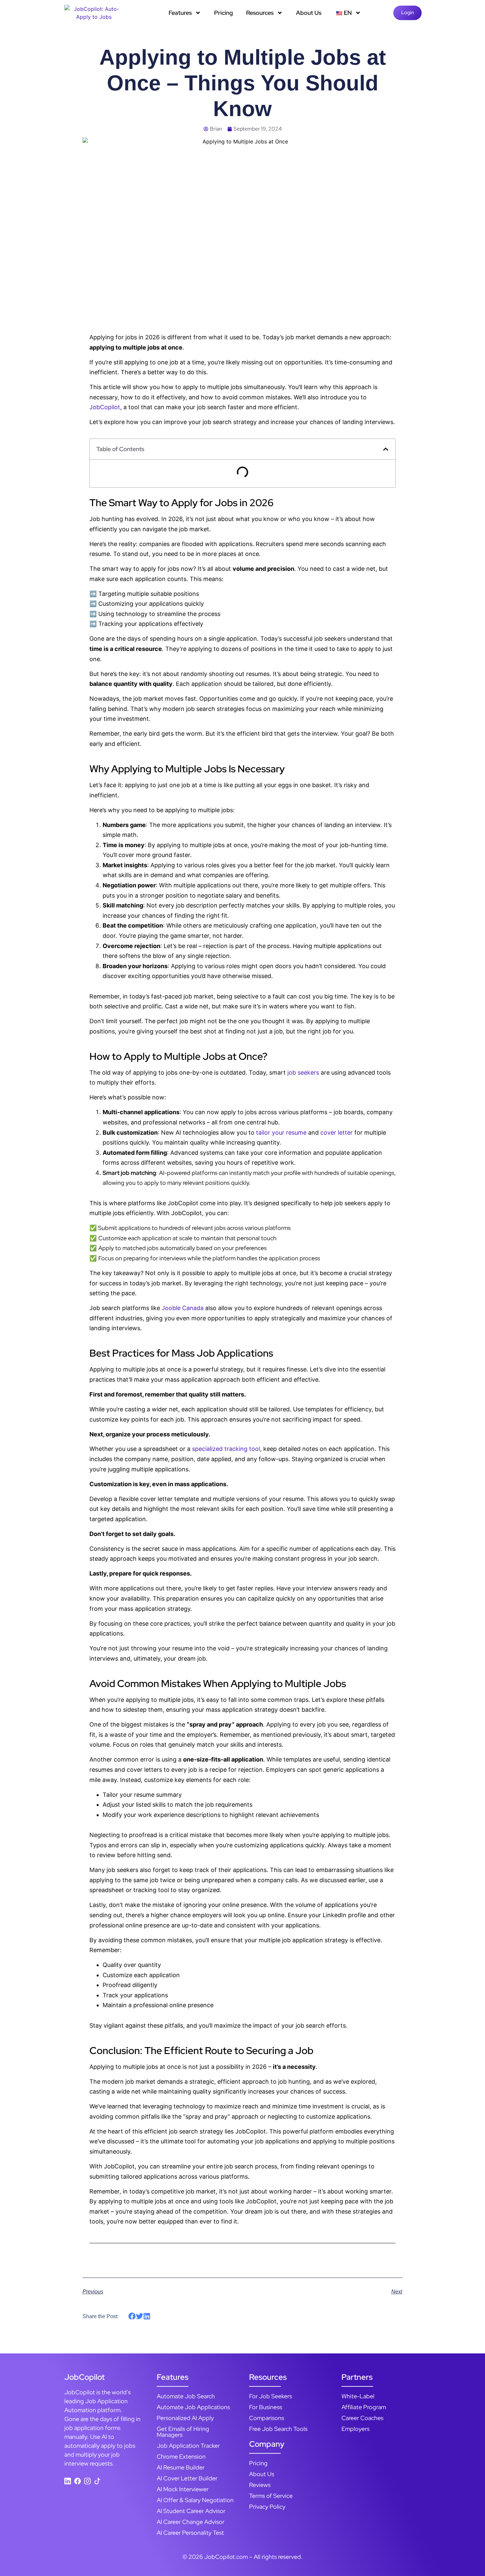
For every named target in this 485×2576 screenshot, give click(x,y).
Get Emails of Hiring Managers (183, 2432)
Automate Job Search (186, 2396)
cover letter (337, 1133)
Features (180, 13)
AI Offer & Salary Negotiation (195, 2500)
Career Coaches (362, 2418)
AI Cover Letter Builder (187, 2478)
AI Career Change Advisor (191, 2522)
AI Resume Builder (181, 2467)
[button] (386, 449)
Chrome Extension (181, 2456)
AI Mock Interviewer (183, 2489)
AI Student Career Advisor (191, 2511)
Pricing (224, 13)
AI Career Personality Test (190, 2533)
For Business (266, 2407)
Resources (260, 13)
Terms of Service (271, 2496)
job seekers (303, 1073)
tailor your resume (281, 1133)
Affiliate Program (364, 2407)
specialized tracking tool (226, 1449)
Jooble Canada (183, 1308)
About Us (309, 13)
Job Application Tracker (188, 2446)
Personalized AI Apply (185, 2418)
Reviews (260, 2485)
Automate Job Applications (193, 2407)
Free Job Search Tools (278, 2429)
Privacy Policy (267, 2507)
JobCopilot (105, 407)
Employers (356, 2429)
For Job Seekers (271, 2396)
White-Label (358, 2396)
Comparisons (267, 2418)
